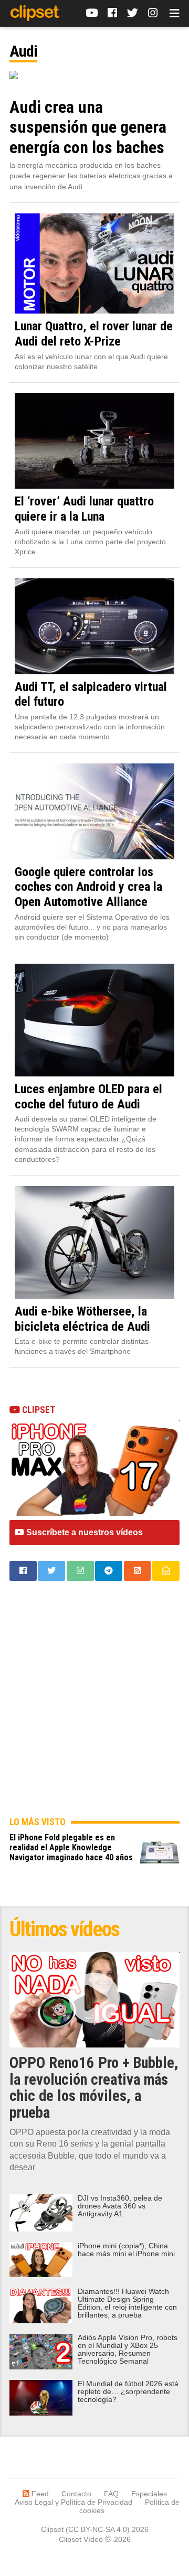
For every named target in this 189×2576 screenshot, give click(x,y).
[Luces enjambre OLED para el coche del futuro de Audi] (94, 1020)
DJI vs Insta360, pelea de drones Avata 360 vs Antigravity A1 (120, 2206)
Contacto (76, 2494)
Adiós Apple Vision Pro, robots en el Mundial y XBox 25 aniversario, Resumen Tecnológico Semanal (128, 2349)
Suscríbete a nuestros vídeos (83, 1532)
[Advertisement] (94, 1707)
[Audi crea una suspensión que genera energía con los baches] (94, 75)
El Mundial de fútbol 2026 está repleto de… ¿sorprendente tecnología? (128, 2392)
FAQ (111, 2494)
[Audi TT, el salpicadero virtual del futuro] (94, 626)
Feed (39, 2494)
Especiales (149, 2494)
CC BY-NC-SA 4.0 (98, 2529)
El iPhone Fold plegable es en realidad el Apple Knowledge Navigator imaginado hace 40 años (71, 1847)
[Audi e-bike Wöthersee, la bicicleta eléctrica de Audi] (94, 1242)
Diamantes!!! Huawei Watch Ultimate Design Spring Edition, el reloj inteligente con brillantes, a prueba (127, 2303)
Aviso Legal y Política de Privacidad (73, 2502)
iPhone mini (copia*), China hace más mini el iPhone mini (126, 2250)
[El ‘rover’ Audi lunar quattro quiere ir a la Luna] (94, 441)
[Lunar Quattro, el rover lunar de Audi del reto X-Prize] (94, 264)
